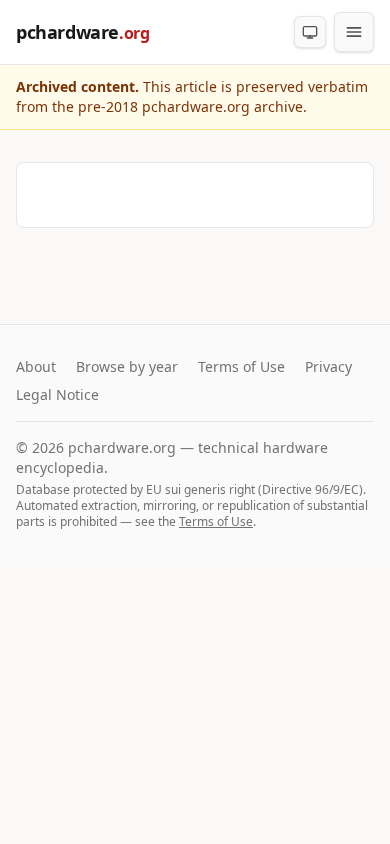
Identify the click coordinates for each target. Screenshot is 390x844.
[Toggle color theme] (310, 32)
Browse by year (127, 366)
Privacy (328, 366)
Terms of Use (241, 366)
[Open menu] (354, 32)
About (36, 366)
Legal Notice (57, 394)
